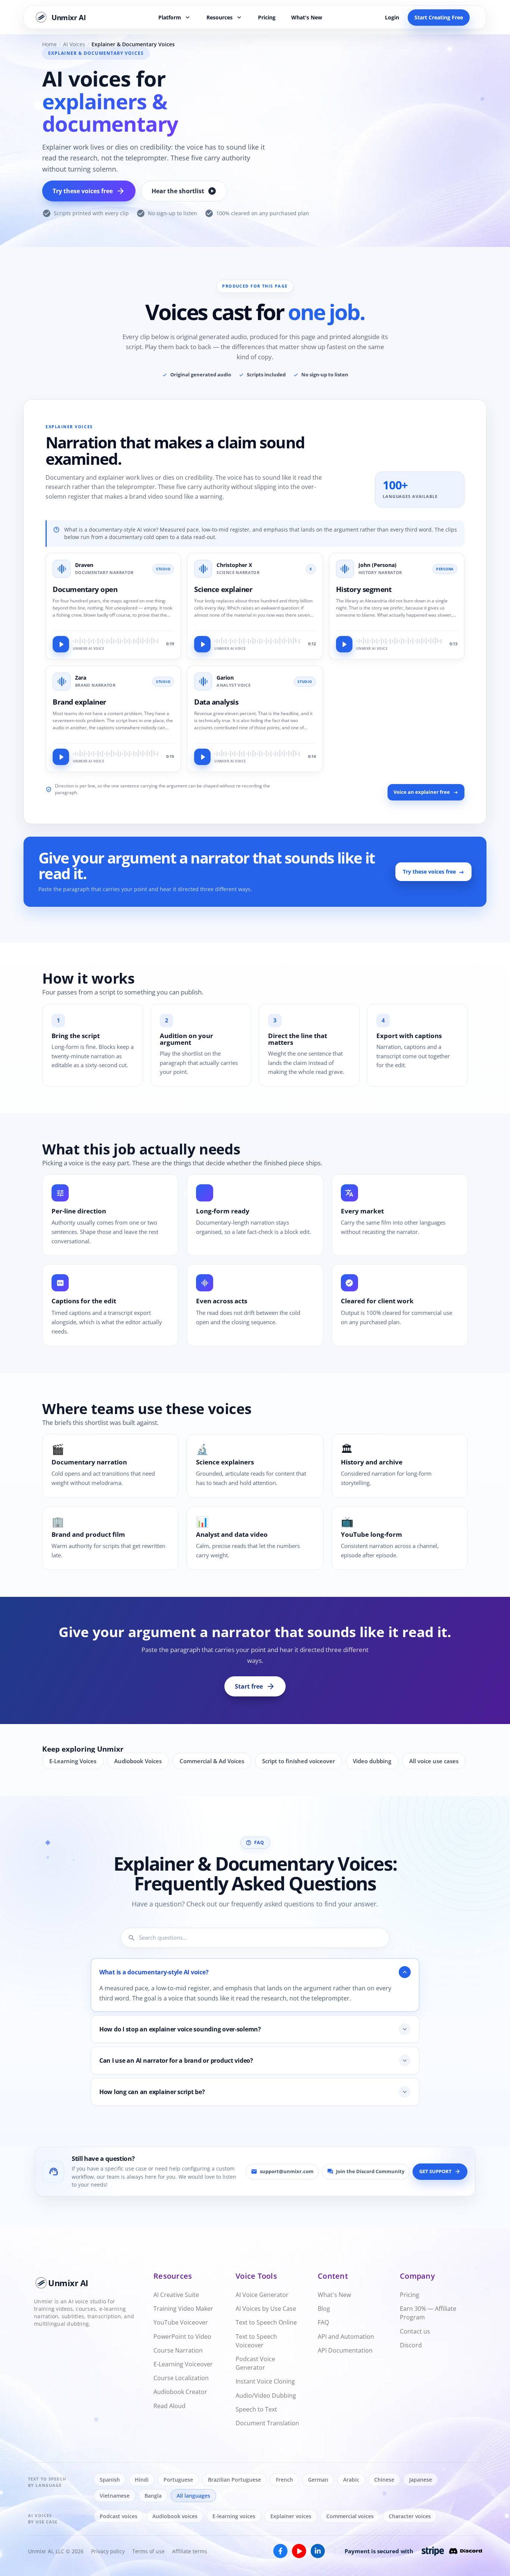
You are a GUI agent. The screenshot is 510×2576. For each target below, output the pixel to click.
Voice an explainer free (422, 792)
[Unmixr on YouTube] (299, 2551)
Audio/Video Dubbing (266, 2395)
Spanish (110, 2480)
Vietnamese (115, 2496)
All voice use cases (434, 1761)
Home (49, 44)
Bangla (153, 2496)
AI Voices (74, 44)
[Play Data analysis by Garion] (202, 757)
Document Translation (267, 2423)
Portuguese (178, 2480)
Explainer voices (291, 2516)
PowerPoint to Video (182, 2337)
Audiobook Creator (180, 2392)
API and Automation (346, 2337)
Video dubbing (372, 1761)
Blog (324, 2309)
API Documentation (345, 2350)
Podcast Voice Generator (255, 2363)
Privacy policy (108, 2551)
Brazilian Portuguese (234, 2480)
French (284, 2480)
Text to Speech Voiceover (256, 2341)
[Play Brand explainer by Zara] (61, 757)
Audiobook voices (175, 2516)
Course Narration (178, 2350)
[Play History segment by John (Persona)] (344, 645)
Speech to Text (256, 2409)
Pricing (267, 17)
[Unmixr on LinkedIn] (318, 2551)
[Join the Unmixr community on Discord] (466, 2551)
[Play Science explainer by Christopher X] (202, 645)
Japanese (421, 2480)
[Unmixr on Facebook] (280, 2551)
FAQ (323, 2322)
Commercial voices (350, 2516)
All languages (193, 2496)
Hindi (142, 2480)
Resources (225, 17)
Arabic (351, 2480)
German (318, 2480)
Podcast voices (119, 2516)
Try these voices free (89, 191)
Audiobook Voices (138, 1761)
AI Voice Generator (262, 2295)
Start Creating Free (439, 17)
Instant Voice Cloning (265, 2381)
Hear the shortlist (184, 191)
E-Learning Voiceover (183, 2364)
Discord (411, 2345)
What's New (307, 17)
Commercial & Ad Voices (212, 1761)
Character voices (410, 2516)
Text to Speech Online (266, 2322)
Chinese (384, 2480)
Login (392, 17)
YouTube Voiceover (181, 2322)
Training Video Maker (183, 2309)
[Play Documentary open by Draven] (61, 645)
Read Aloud (170, 2406)
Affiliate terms (190, 2551)
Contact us (415, 2331)
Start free (255, 1686)
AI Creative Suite (176, 2295)
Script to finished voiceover (298, 1761)
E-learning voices (234, 2516)
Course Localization (181, 2378)
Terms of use (148, 2551)
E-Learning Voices (73, 1761)
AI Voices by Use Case (266, 2309)
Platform (175, 17)
